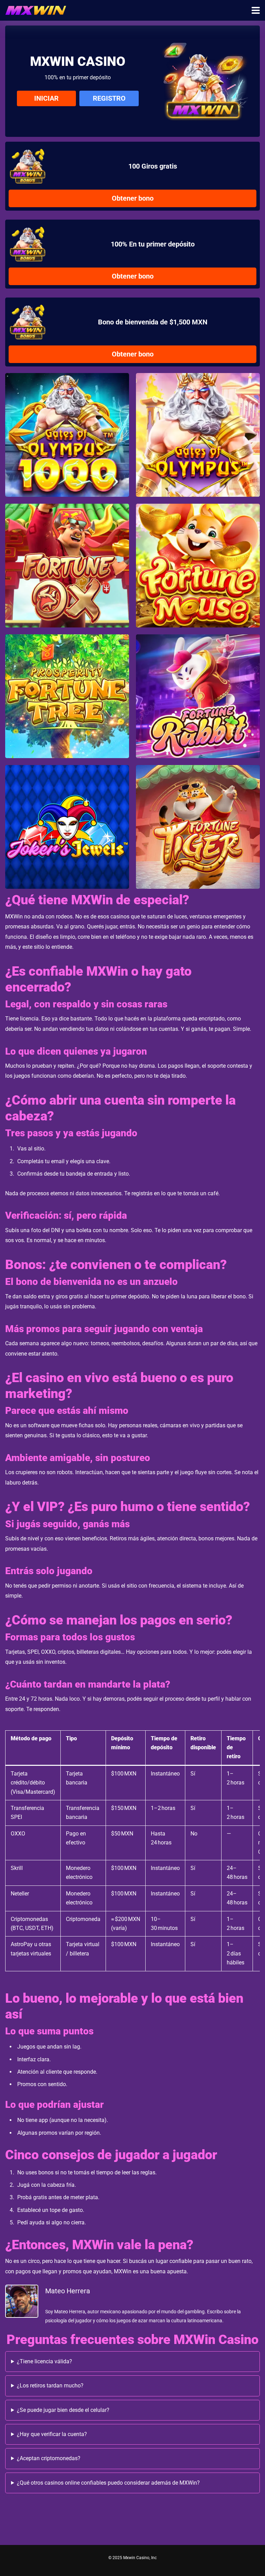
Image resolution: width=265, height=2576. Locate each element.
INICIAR (46, 98)
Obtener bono (133, 198)
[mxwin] (36, 9)
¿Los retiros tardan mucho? (50, 2386)
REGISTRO (109, 98)
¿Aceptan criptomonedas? (49, 2458)
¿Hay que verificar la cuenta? (52, 2434)
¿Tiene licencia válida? (45, 2361)
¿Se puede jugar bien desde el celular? (63, 2410)
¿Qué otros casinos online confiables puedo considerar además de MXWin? (108, 2483)
